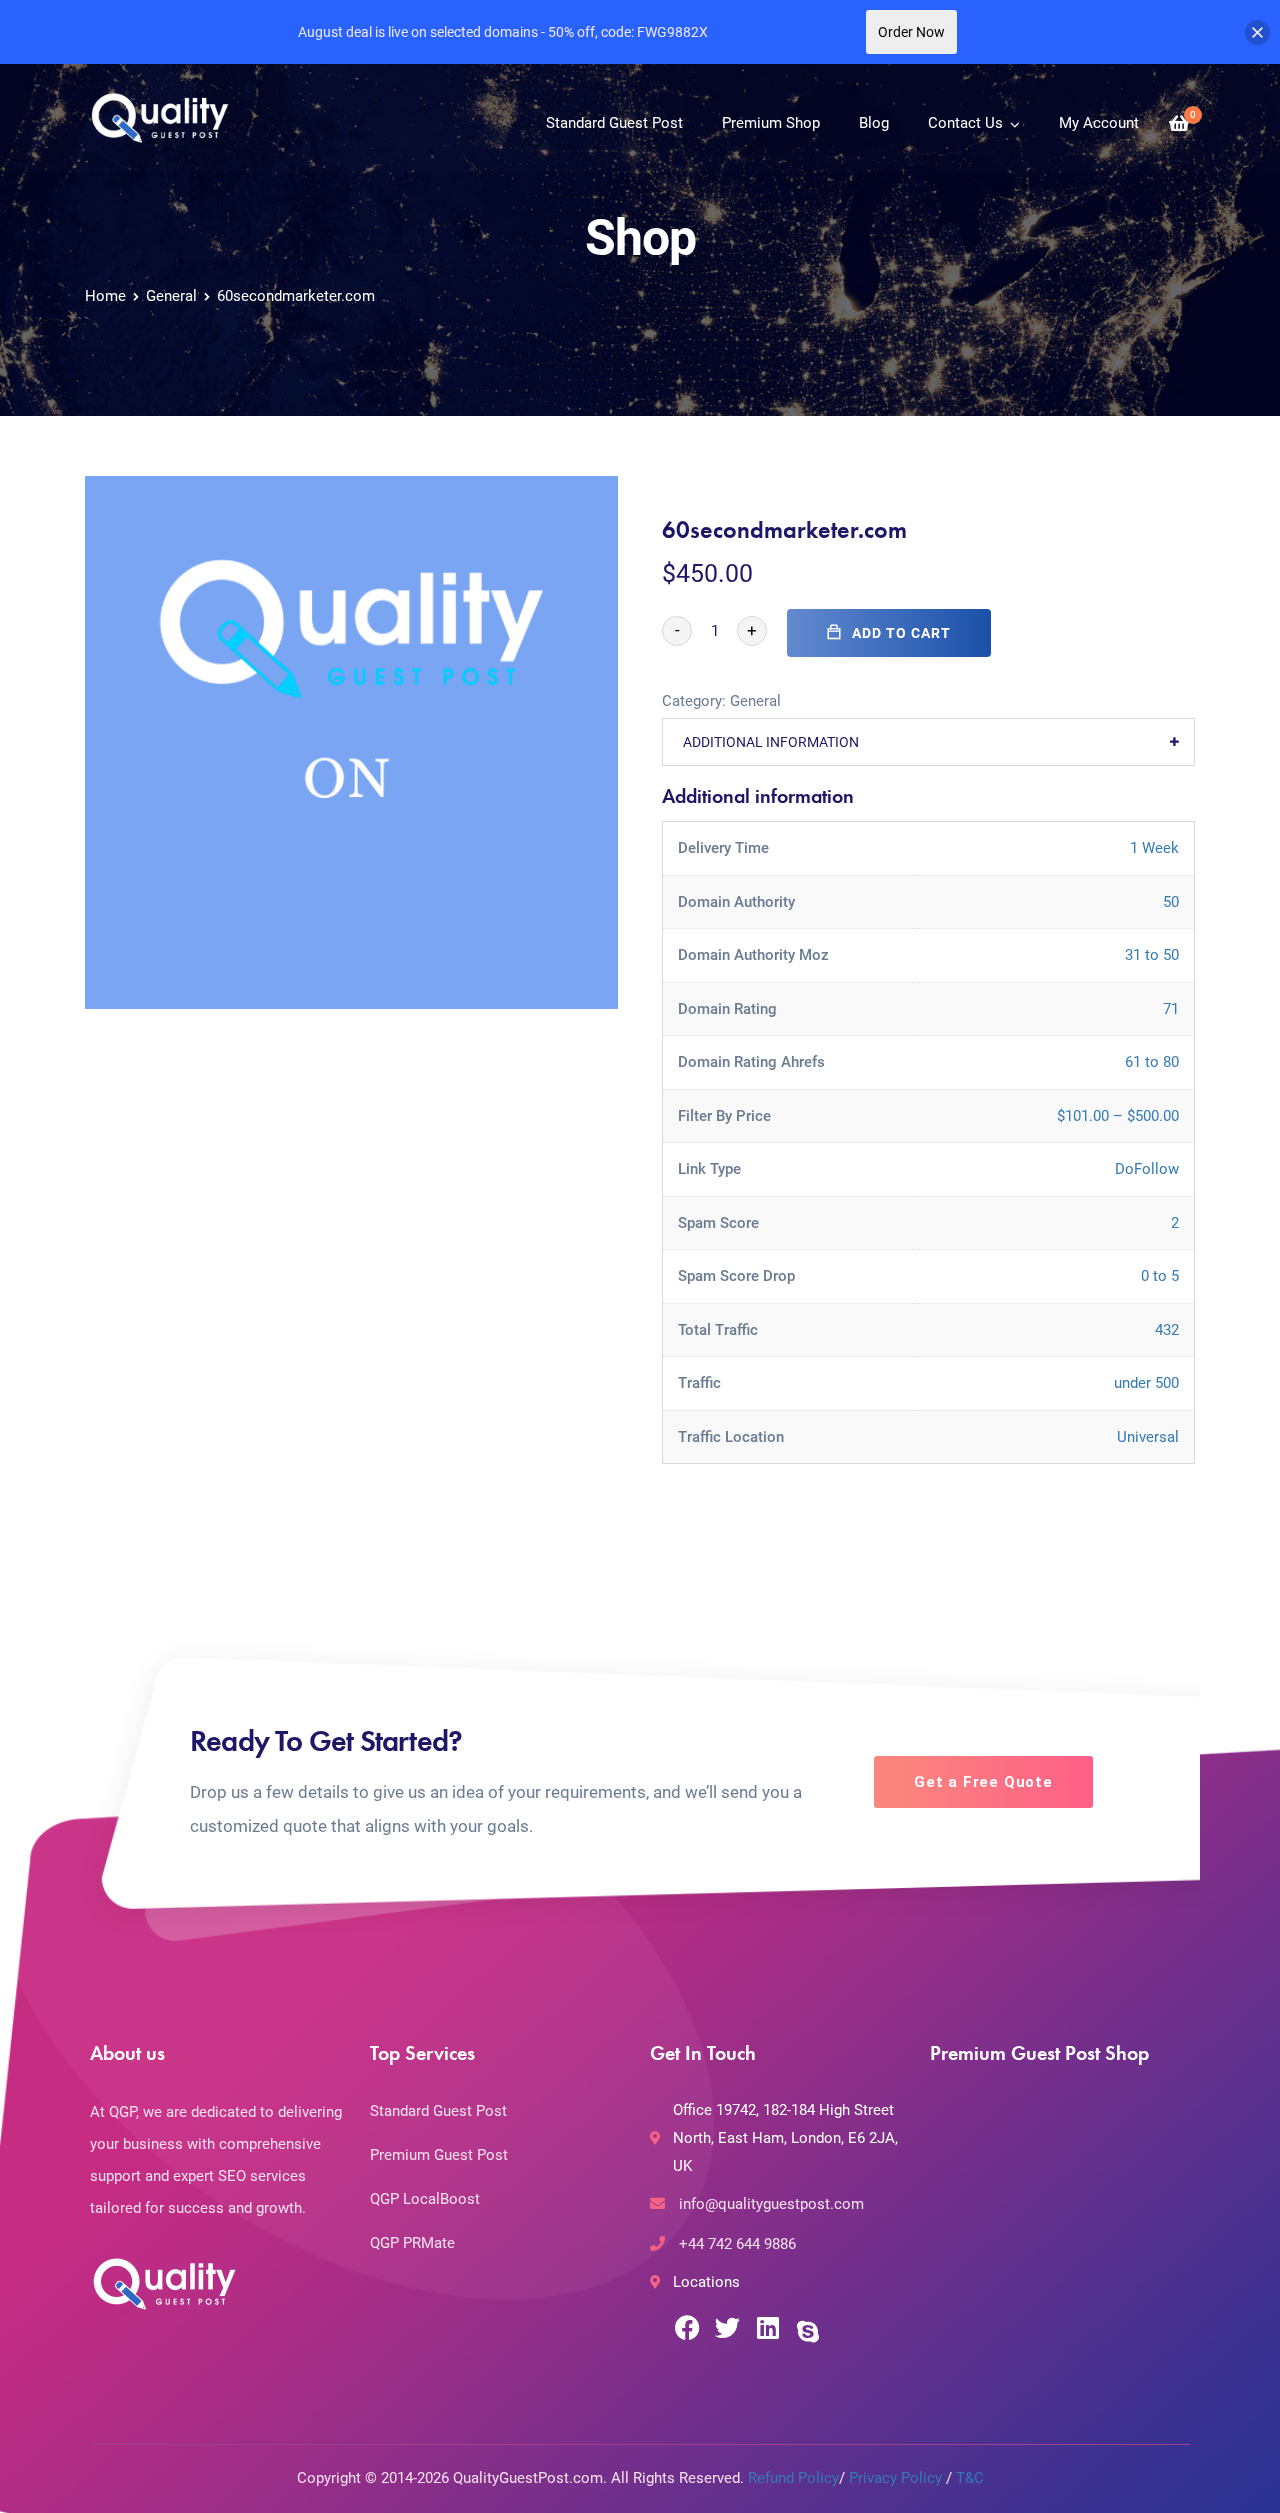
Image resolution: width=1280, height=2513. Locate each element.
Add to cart (901, 633)
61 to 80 (1152, 1062)
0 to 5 (1160, 1276)
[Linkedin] (767, 2327)
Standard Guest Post (614, 123)
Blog (874, 123)
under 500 (1146, 1383)
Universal (1148, 1437)
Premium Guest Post (439, 2155)
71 (1171, 1009)
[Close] (1257, 32)
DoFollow (1147, 1169)
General (171, 296)
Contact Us (965, 123)
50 (1171, 902)
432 (1167, 1330)
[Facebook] (687, 2327)
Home (105, 296)
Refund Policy (793, 2478)
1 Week (1154, 848)
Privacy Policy (895, 2478)
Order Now (911, 32)
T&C (970, 2478)
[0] (1179, 123)
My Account (1099, 123)
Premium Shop (771, 123)
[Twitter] (727, 2327)
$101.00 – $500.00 (1118, 1116)
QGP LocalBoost (425, 2199)
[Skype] (807, 2331)
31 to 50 (1152, 955)
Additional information (771, 742)
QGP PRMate (412, 2243)
